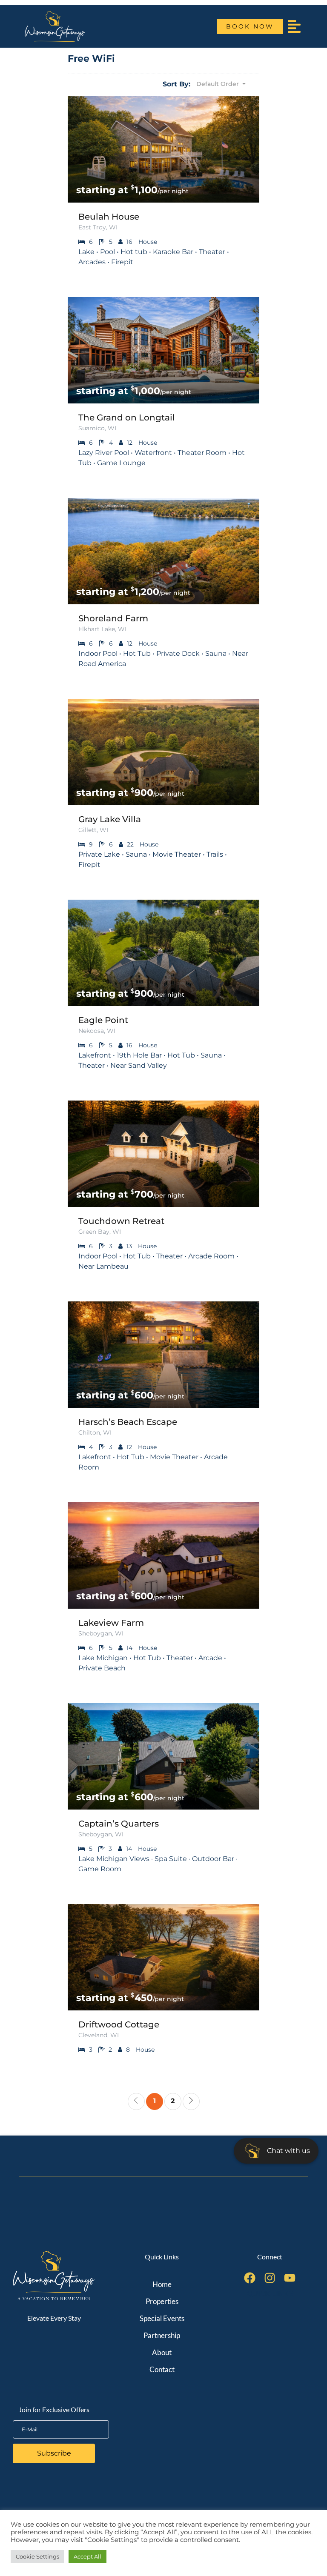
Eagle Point (103, 1020)
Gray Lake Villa (110, 819)
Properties (162, 2301)
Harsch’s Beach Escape (128, 1422)
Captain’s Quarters (119, 1824)
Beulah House (109, 217)
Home (162, 2284)
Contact (162, 2369)
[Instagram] (270, 2278)
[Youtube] (290, 2278)
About (162, 2352)
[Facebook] (250, 2278)
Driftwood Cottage (119, 2024)
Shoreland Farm (113, 618)
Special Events (162, 2318)
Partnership (162, 2335)
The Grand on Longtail (127, 417)
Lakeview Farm (111, 1623)
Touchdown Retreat (121, 1221)
